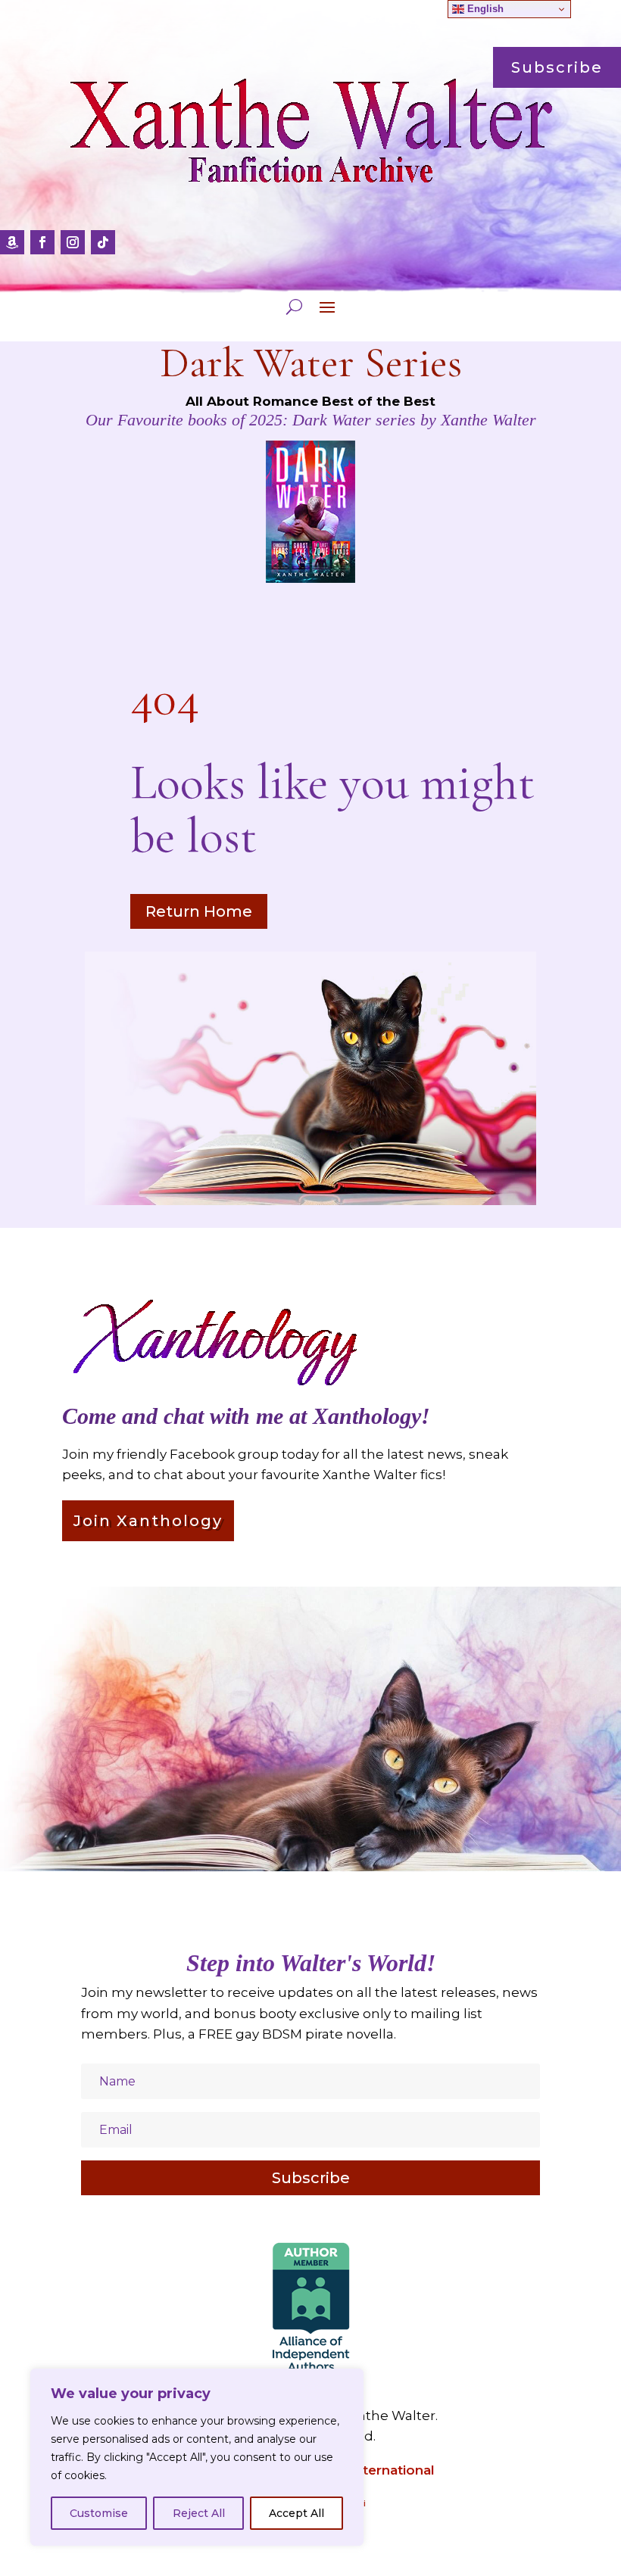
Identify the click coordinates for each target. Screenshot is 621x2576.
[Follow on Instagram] (73, 242)
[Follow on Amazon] (12, 242)
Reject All (199, 2513)
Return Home (199, 911)
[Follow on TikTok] (103, 242)
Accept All (296, 2513)
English (484, 9)
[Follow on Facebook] (42, 242)
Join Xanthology (148, 1521)
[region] (197, 2457)
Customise (99, 2513)
